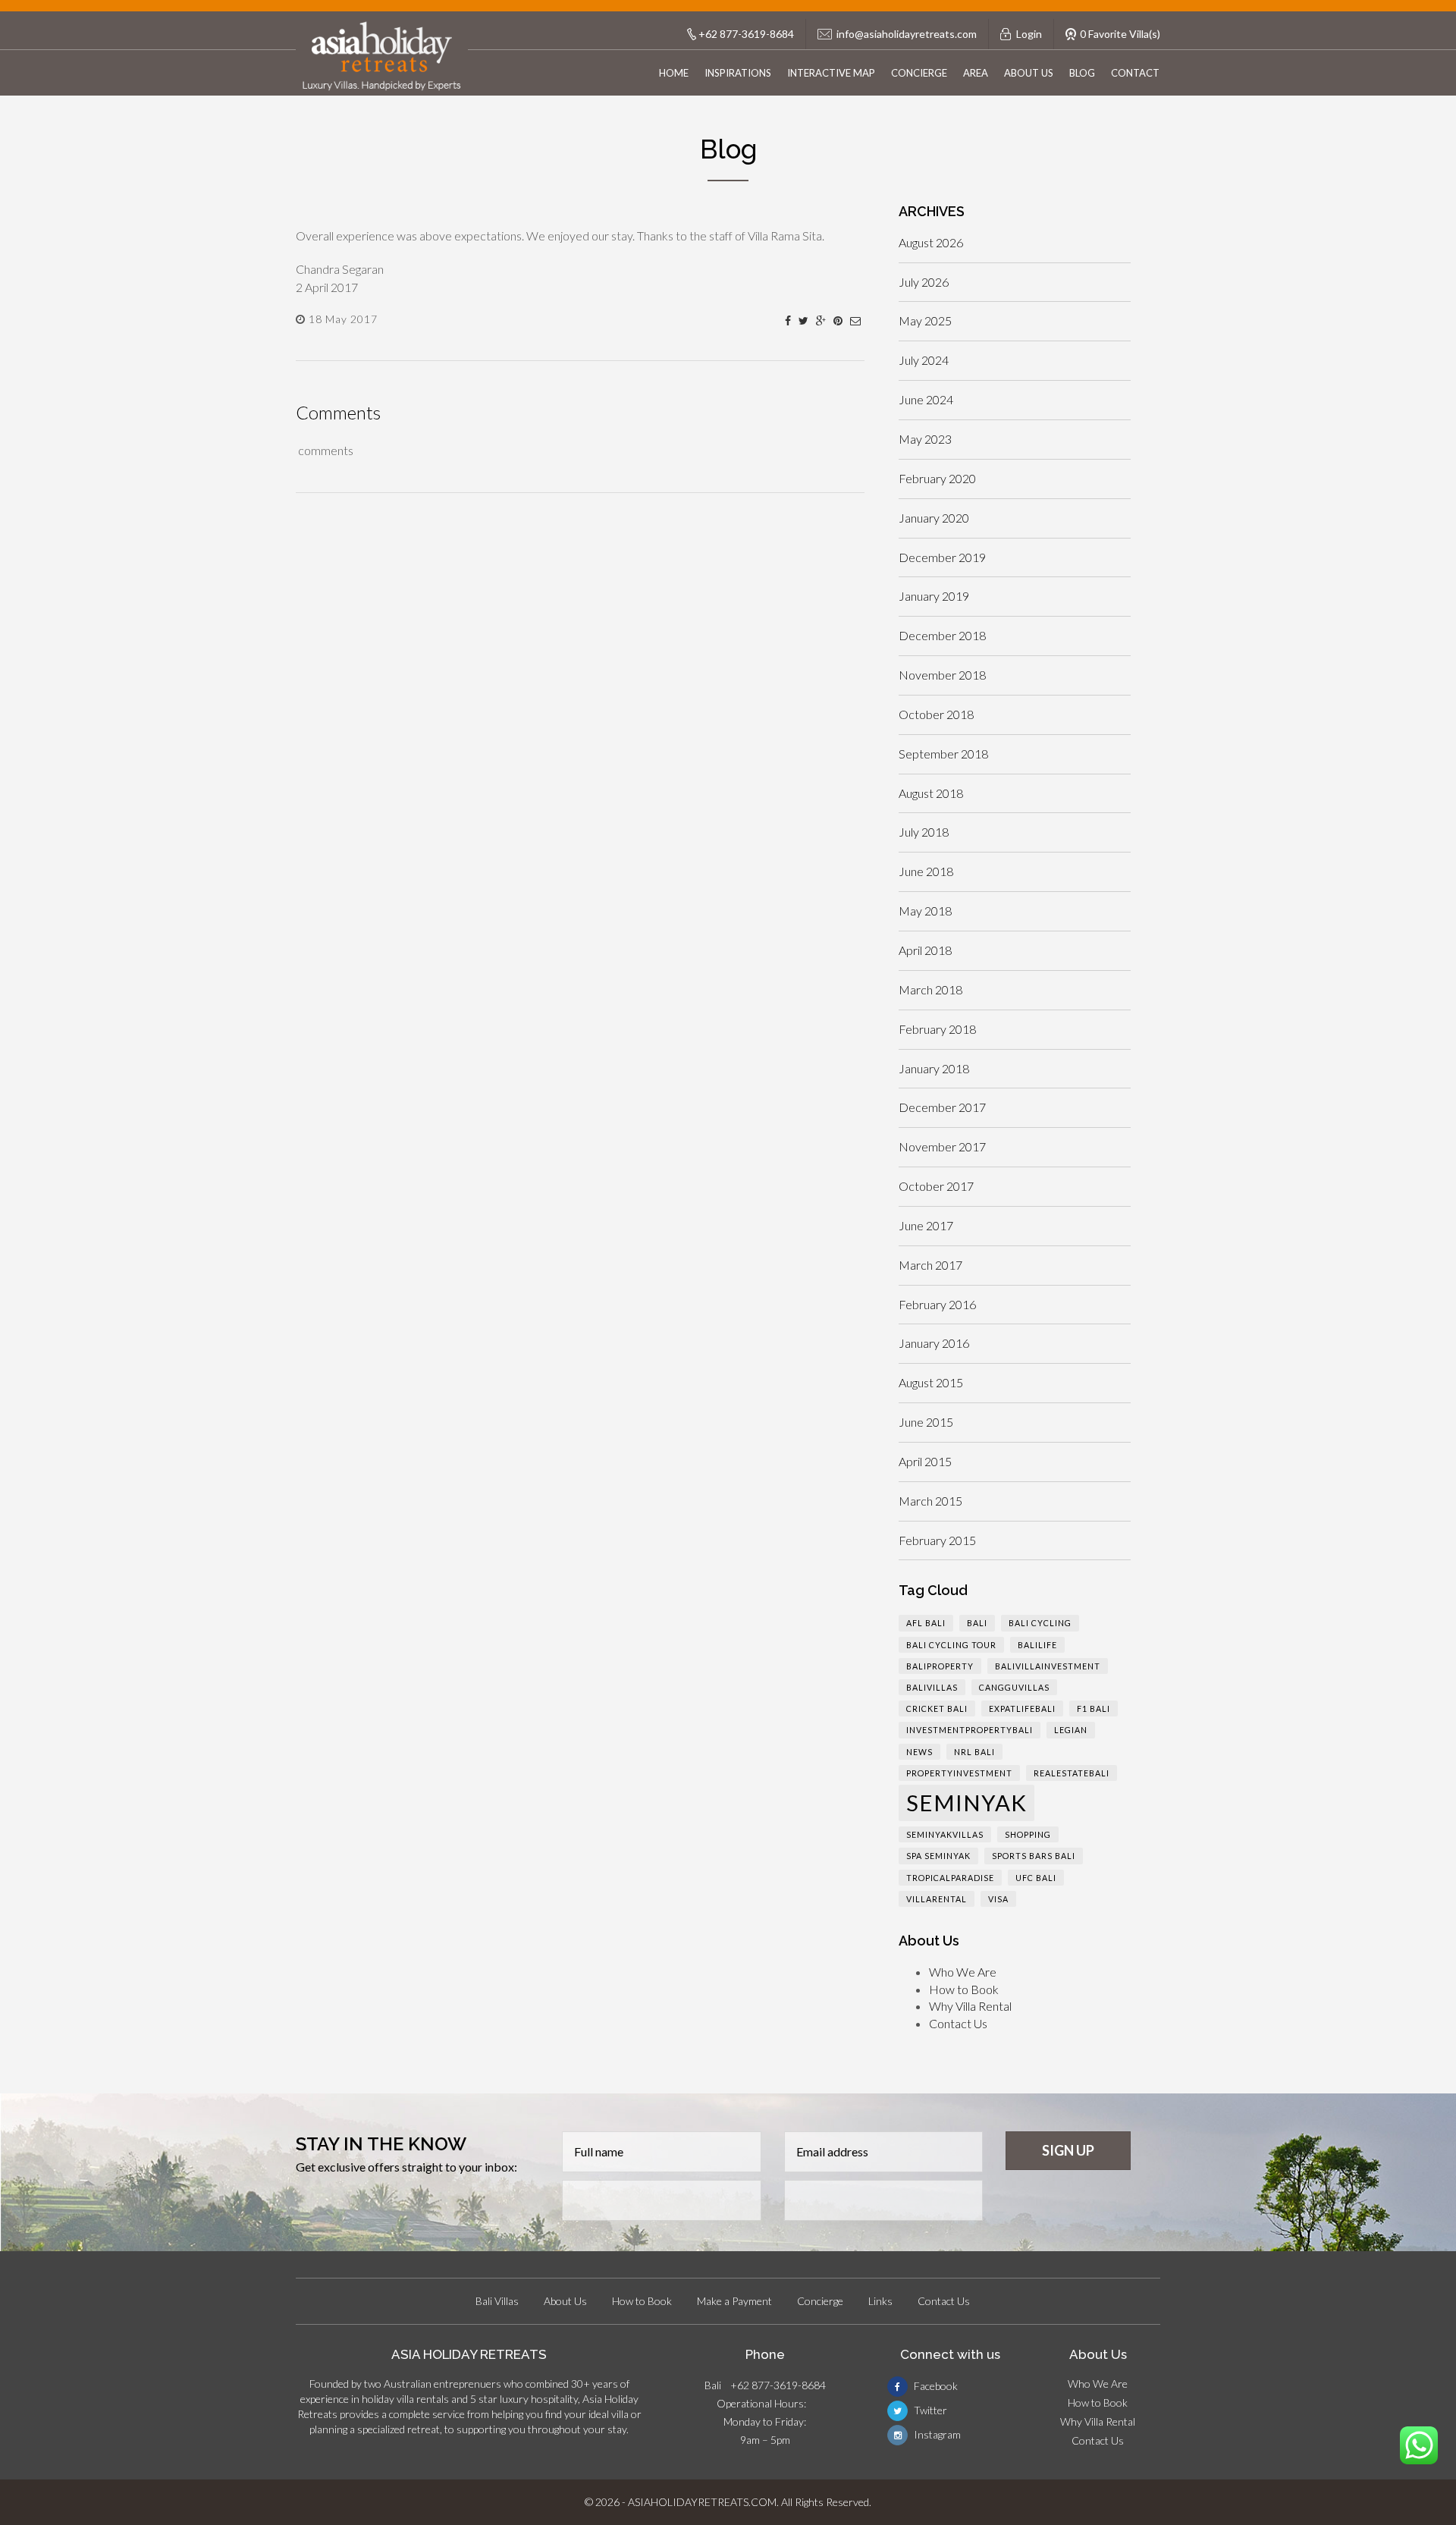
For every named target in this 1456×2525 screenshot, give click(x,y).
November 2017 (942, 1146)
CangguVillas (1014, 1687)
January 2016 (934, 1343)
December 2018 (942, 635)
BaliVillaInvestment (1048, 1666)
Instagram (936, 2434)
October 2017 (936, 1186)
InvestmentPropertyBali (970, 1730)
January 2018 (934, 1068)
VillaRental (937, 1899)
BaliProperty (940, 1666)
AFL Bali (926, 1623)
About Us (1029, 73)
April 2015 (925, 1461)
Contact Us (958, 2023)
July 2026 (924, 282)
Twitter (929, 2410)
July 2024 (924, 360)
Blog (1082, 73)
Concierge (919, 73)
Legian (1071, 1730)
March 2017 (930, 1265)
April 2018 (925, 950)
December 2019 (942, 557)
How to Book (964, 1989)
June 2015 (926, 1422)
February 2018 (937, 1029)
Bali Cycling (1040, 1623)
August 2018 (931, 793)
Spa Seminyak (938, 1856)
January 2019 (934, 596)
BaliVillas (932, 1687)
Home (674, 73)
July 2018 (924, 832)
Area (976, 73)
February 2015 (937, 1540)
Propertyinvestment (959, 1773)
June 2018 (926, 871)
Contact (1135, 73)
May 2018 (925, 911)
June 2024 (926, 399)
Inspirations (738, 73)
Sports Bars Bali (1034, 1856)
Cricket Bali (937, 1708)
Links (880, 2301)
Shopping (1028, 1834)
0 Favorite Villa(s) (1120, 34)
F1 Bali (1094, 1708)
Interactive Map (831, 73)
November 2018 (942, 675)
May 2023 (925, 439)
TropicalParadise (950, 1878)
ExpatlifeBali (1022, 1708)
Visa (998, 1899)
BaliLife (1037, 1645)
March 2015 (930, 1501)
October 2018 (936, 714)
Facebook (935, 2386)
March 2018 (930, 989)
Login (1029, 34)
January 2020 (934, 518)
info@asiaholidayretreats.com (907, 34)
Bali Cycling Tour (951, 1645)
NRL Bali (974, 1752)
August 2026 (931, 242)
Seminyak (966, 1803)
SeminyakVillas (945, 1834)
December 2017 (942, 1107)
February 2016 (937, 1304)
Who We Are (963, 1972)
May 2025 (925, 320)
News (919, 1752)
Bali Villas (497, 2301)
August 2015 (931, 1382)
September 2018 (943, 754)
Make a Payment (734, 2301)
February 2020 (937, 478)
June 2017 (926, 1225)
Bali (977, 1623)
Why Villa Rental (970, 2006)
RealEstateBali (1072, 1773)
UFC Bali (1036, 1878)
